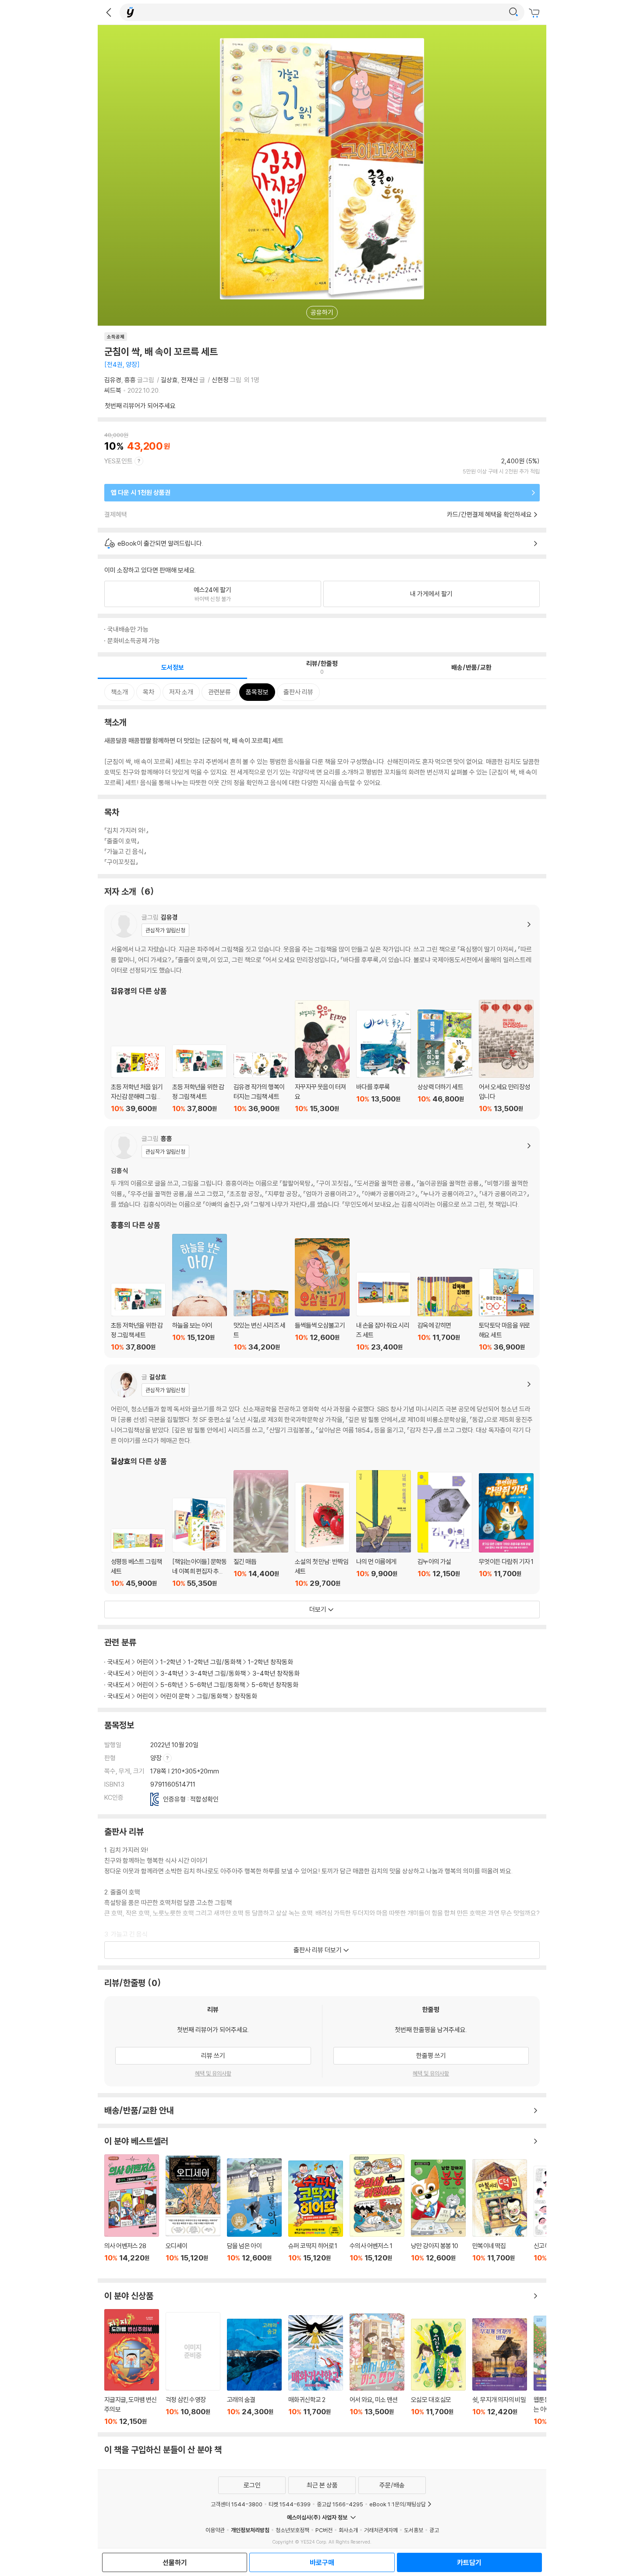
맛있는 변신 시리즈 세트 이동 (261, 1321)
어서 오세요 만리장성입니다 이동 (506, 1056)
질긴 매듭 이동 (261, 1529)
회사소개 (348, 2530)
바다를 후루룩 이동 (384, 1061)
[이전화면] (109, 12)
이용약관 (215, 2530)
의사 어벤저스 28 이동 (132, 2213)
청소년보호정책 (292, 2530)
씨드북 (113, 390)
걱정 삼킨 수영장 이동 (193, 2369)
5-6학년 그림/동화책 (217, 1685)
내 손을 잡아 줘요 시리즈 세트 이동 (384, 1312)
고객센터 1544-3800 (237, 2504)
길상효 (169, 380)
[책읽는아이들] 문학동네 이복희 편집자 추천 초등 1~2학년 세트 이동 (200, 1543)
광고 (434, 2530)
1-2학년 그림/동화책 (215, 1662)
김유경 (113, 380)
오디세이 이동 (193, 2214)
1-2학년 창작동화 (271, 1662)
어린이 (145, 1662)
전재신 (189, 380)
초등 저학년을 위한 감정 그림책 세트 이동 (200, 1079)
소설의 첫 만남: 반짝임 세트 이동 (322, 1535)
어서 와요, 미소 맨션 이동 (377, 2370)
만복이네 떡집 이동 (500, 2216)
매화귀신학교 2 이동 (316, 2371)
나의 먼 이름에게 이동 (384, 1529)
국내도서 (119, 1662)
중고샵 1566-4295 (340, 2504)
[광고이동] (513, 12)
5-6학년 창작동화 (275, 1685)
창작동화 (246, 1696)
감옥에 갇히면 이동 (445, 1314)
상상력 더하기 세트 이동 (445, 1061)
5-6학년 (172, 1685)
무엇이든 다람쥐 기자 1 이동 (506, 1530)
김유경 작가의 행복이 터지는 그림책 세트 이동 (261, 1082)
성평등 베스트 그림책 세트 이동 (138, 1558)
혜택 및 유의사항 (213, 2073)
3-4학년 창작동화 (276, 1673)
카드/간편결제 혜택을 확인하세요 (489, 514)
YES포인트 (119, 461)
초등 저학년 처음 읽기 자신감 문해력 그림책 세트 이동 (138, 1079)
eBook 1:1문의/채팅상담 (398, 2504)
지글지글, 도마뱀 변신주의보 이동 (132, 2367)
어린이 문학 (175, 1696)
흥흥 (130, 380)
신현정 (220, 380)
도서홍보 (414, 2530)
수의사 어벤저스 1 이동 (377, 2213)
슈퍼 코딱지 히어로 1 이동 (316, 2216)
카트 (535, 13)
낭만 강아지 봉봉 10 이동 (438, 2216)
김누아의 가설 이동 (445, 1530)
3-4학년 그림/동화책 (218, 1673)
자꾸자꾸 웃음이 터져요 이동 (322, 1057)
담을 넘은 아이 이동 (254, 2215)
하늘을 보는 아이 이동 (200, 1293)
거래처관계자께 (381, 2530)
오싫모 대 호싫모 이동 (438, 2372)
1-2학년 (171, 1662)
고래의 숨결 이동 (254, 2372)
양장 (157, 1758)
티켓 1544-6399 (290, 2504)
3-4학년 (172, 1673)
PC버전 (324, 2530)
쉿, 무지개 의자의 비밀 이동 (500, 2372)
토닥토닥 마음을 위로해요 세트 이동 (506, 1310)
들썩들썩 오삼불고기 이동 (322, 1295)
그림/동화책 (212, 1696)
